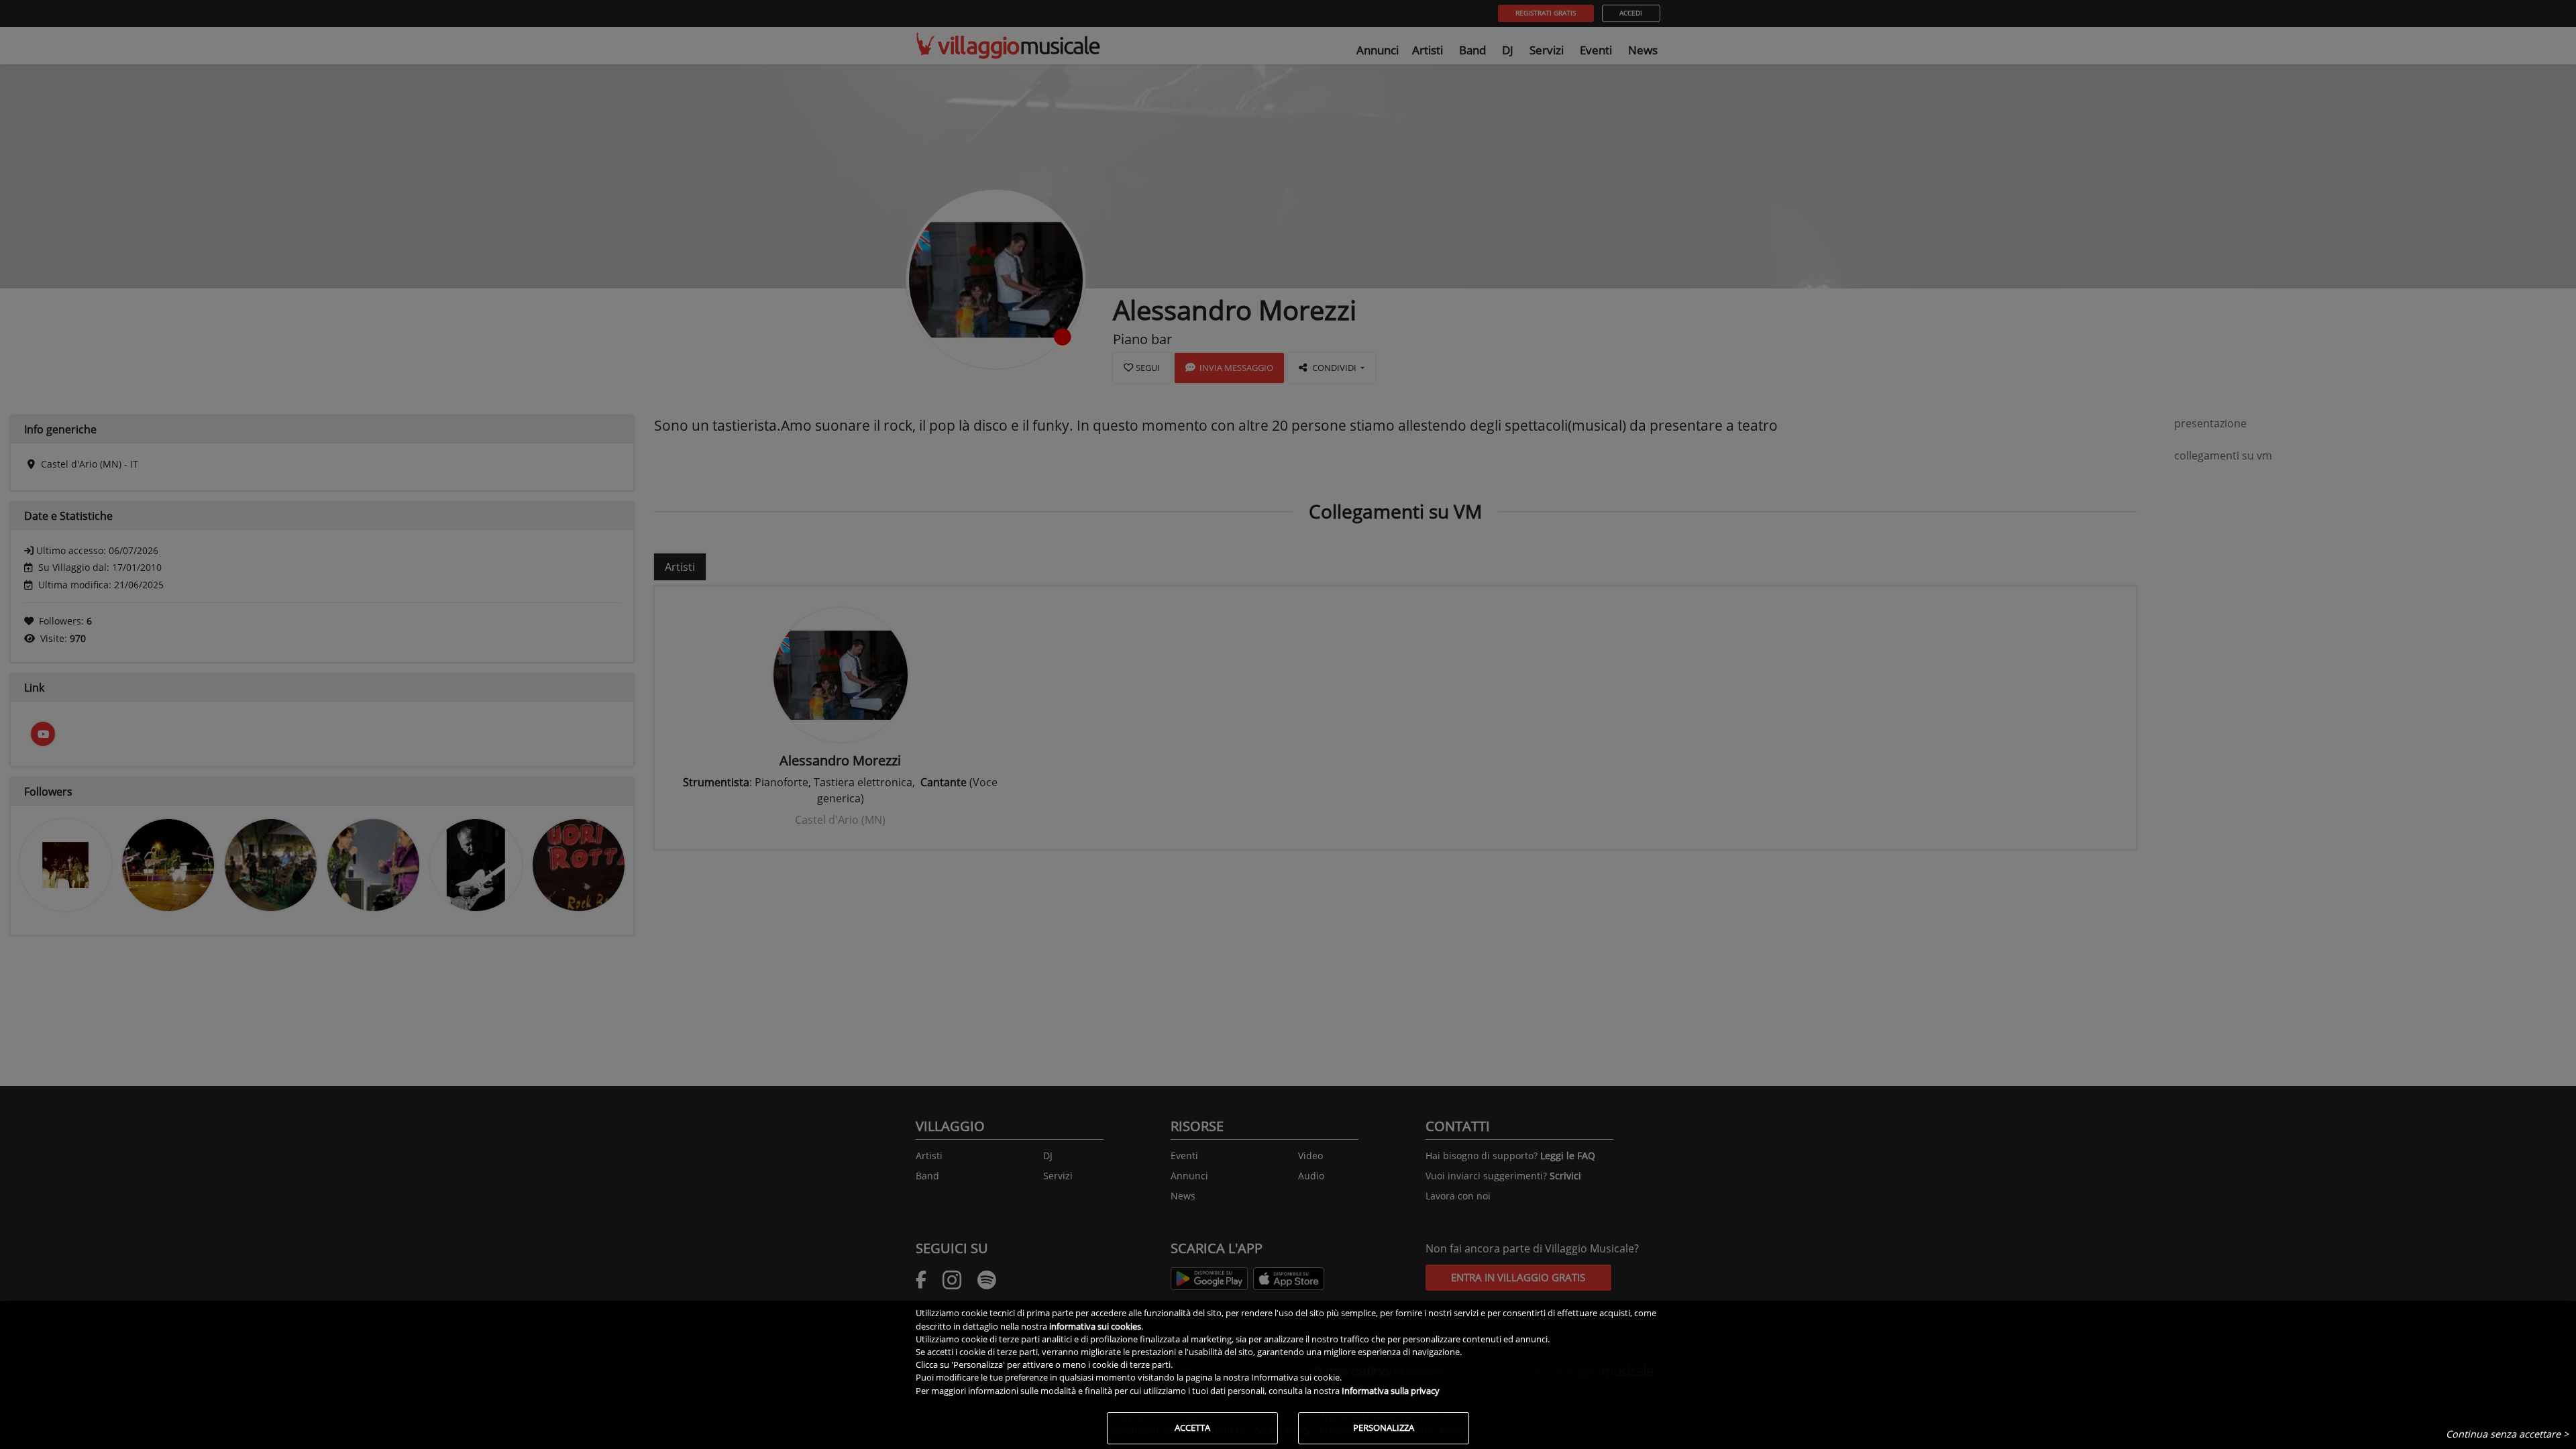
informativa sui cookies (1095, 1326)
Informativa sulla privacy (1391, 1391)
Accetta (1192, 1428)
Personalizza (1384, 1428)
